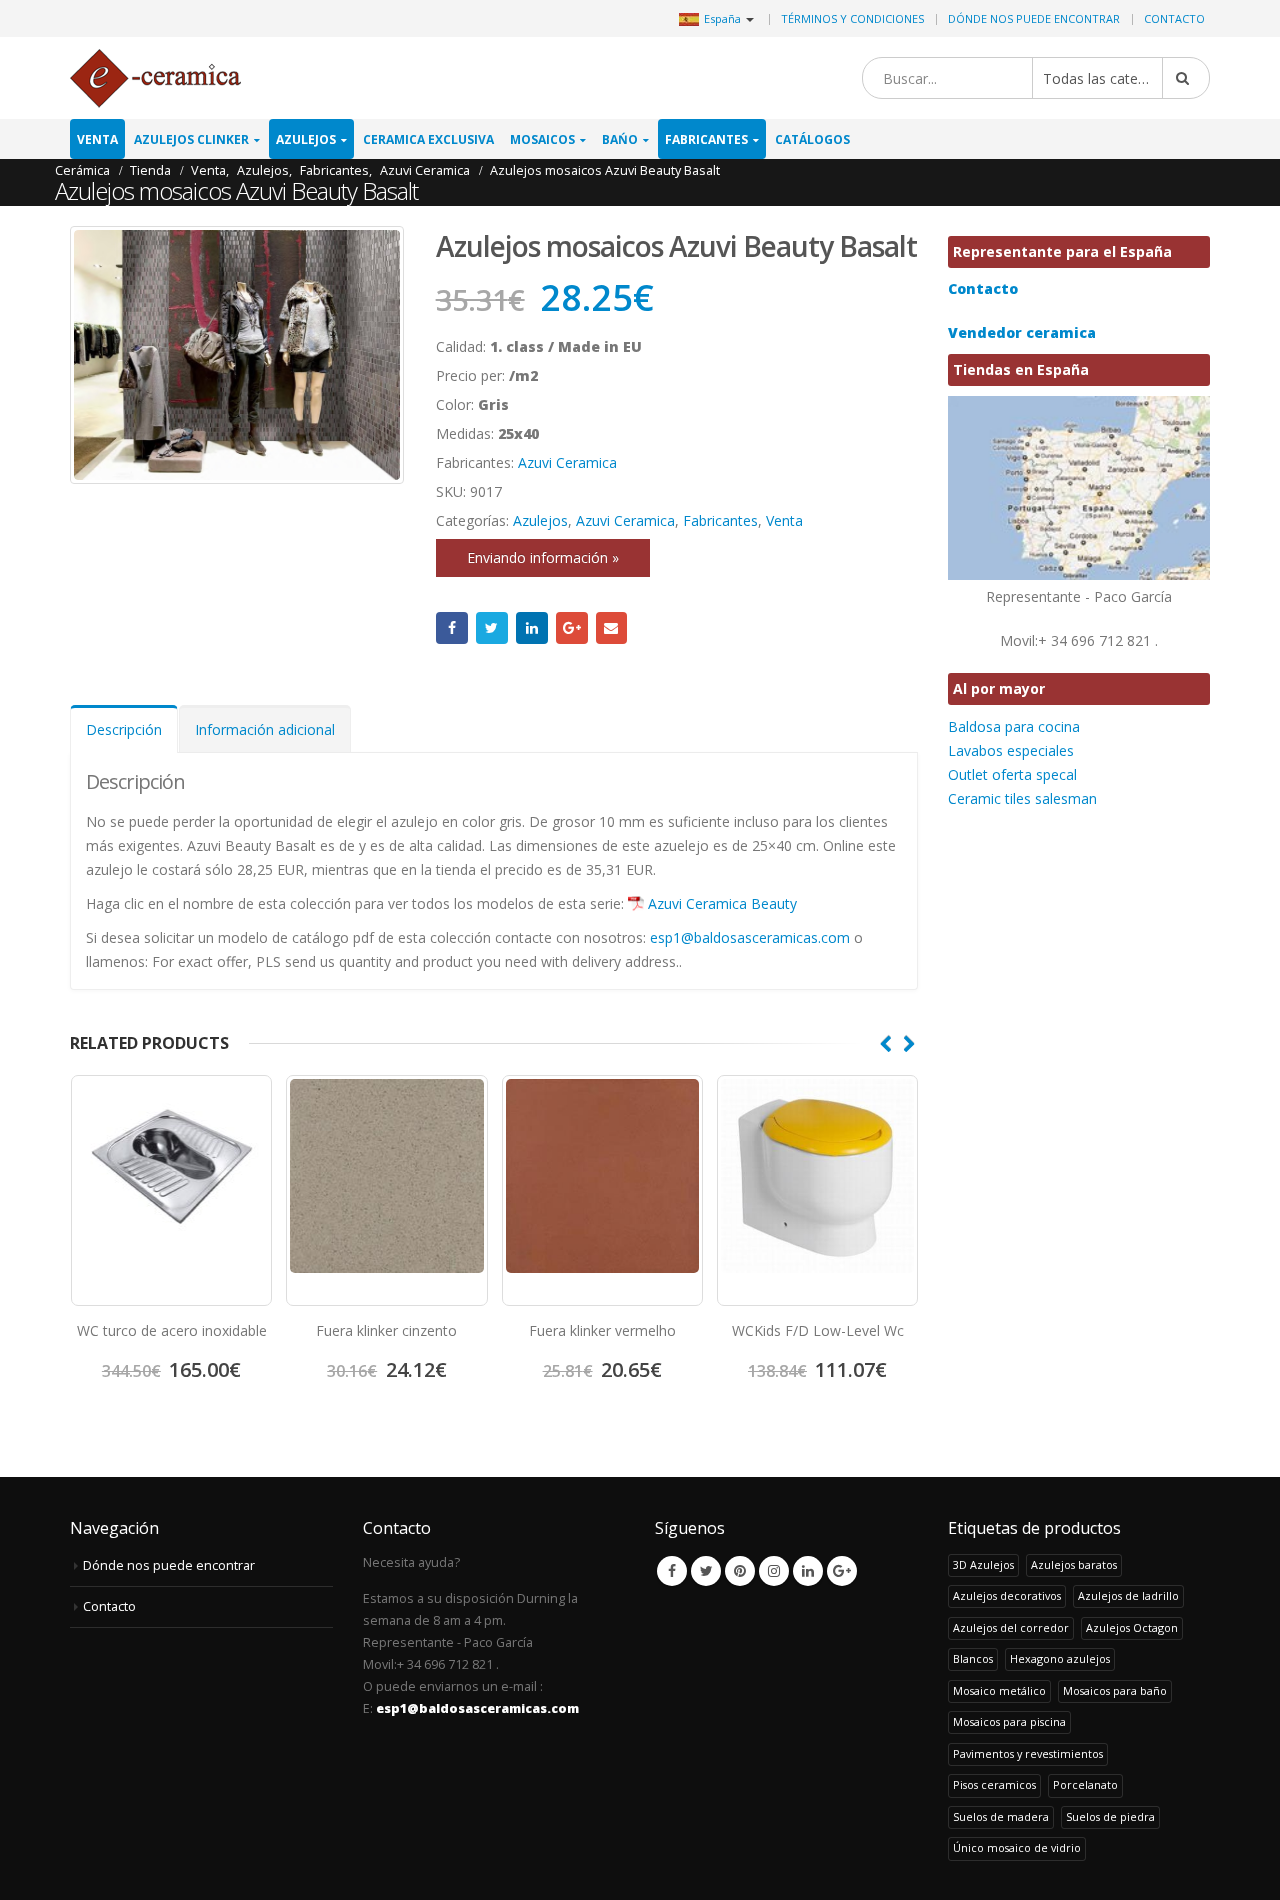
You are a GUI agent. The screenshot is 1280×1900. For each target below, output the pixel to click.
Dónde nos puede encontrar (1034, 18)
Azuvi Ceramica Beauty (722, 903)
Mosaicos (542, 139)
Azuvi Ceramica (567, 462)
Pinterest (740, 1571)
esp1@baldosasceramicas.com (750, 937)
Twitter (492, 628)
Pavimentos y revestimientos (1028, 1753)
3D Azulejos (983, 1564)
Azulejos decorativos (1007, 1595)
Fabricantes (706, 139)
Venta (97, 139)
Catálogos (812, 139)
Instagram (774, 1571)
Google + (572, 628)
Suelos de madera (1001, 1816)
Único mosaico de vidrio (1017, 1847)
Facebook (452, 628)
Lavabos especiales (1011, 750)
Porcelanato (1085, 1784)
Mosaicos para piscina (1009, 1721)
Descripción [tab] (124, 729)
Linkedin (808, 1571)
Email (612, 628)
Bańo (620, 139)
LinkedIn (532, 628)
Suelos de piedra (1110, 1816)
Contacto (1174, 18)
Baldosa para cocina (1014, 726)
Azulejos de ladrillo (1128, 1595)
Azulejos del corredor (1011, 1627)
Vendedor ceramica (1022, 332)
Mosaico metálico (999, 1690)
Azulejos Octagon (1132, 1627)
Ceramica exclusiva (428, 139)
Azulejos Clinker (191, 139)
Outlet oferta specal (1012, 774)
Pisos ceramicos (994, 1784)
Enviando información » (543, 557)
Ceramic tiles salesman (1022, 798)
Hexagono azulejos (1060, 1658)
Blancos (973, 1658)
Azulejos (306, 139)
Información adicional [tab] (265, 729)
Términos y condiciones (852, 18)
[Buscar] (1186, 78)
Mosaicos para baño (1115, 1690)
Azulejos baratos (1074, 1564)
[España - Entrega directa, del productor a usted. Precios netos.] (155, 78)
